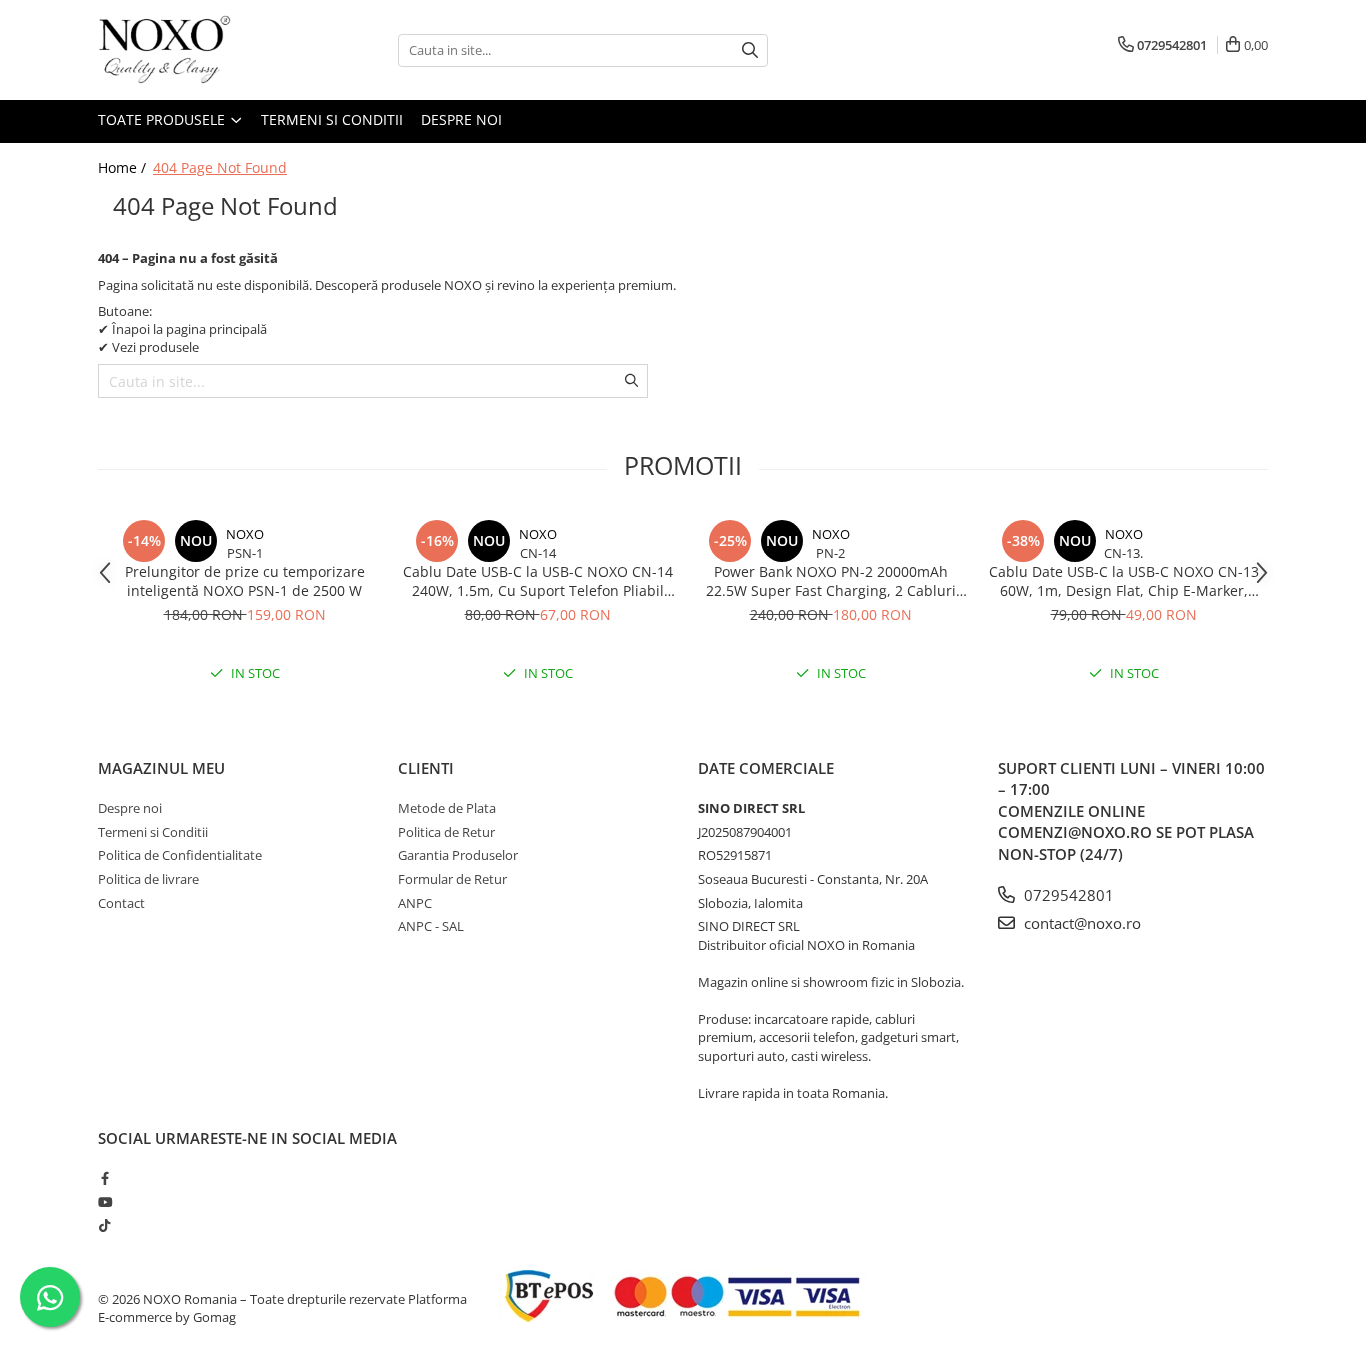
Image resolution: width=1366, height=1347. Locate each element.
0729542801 (1067, 895)
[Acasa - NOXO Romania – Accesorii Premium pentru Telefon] (198, 50)
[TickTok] (104, 1225)
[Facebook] (104, 1178)
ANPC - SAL (431, 926)
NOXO (245, 534)
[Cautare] (750, 50)
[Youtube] (104, 1202)
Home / (124, 167)
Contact (121, 903)
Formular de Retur (452, 879)
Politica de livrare (148, 879)
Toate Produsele (163, 119)
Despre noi (461, 119)
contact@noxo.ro (1080, 923)
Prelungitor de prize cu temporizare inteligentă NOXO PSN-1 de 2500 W (245, 581)
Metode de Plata (447, 808)
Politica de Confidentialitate (180, 855)
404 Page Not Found (220, 167)
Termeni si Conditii (332, 119)
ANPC (415, 903)
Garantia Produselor (458, 855)
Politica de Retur (446, 832)
